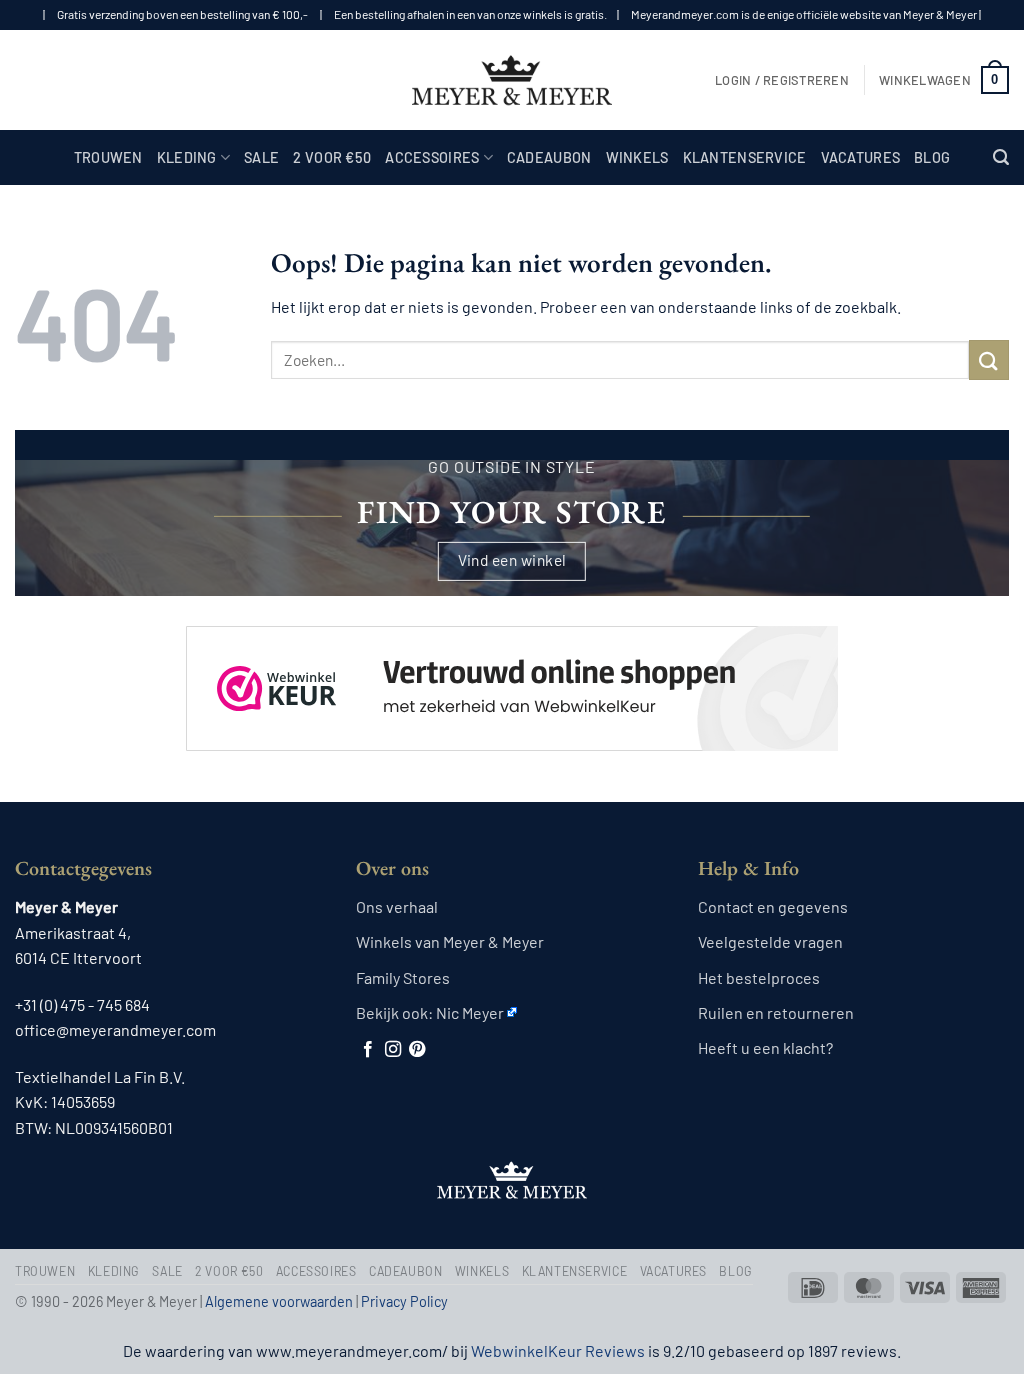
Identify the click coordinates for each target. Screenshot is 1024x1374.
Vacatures (861, 157)
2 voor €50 (332, 157)
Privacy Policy (404, 1301)
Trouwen (108, 157)
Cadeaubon (549, 157)
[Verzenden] (989, 359)
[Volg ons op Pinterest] (417, 1050)
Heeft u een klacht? (765, 1047)
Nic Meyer (470, 1012)
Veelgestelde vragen (770, 941)
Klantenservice (745, 157)
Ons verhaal (397, 906)
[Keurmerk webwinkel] (512, 671)
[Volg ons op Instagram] (393, 1050)
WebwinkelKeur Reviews (558, 1350)
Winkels (637, 157)
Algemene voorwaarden (279, 1301)
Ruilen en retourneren (776, 1012)
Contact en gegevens (773, 906)
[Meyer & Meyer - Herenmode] (512, 80)
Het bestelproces (759, 977)
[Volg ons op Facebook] (368, 1050)
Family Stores (403, 977)
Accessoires (432, 157)
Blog (932, 157)
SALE (261, 157)
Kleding (187, 157)
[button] (782, 80)
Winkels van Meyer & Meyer (450, 941)
